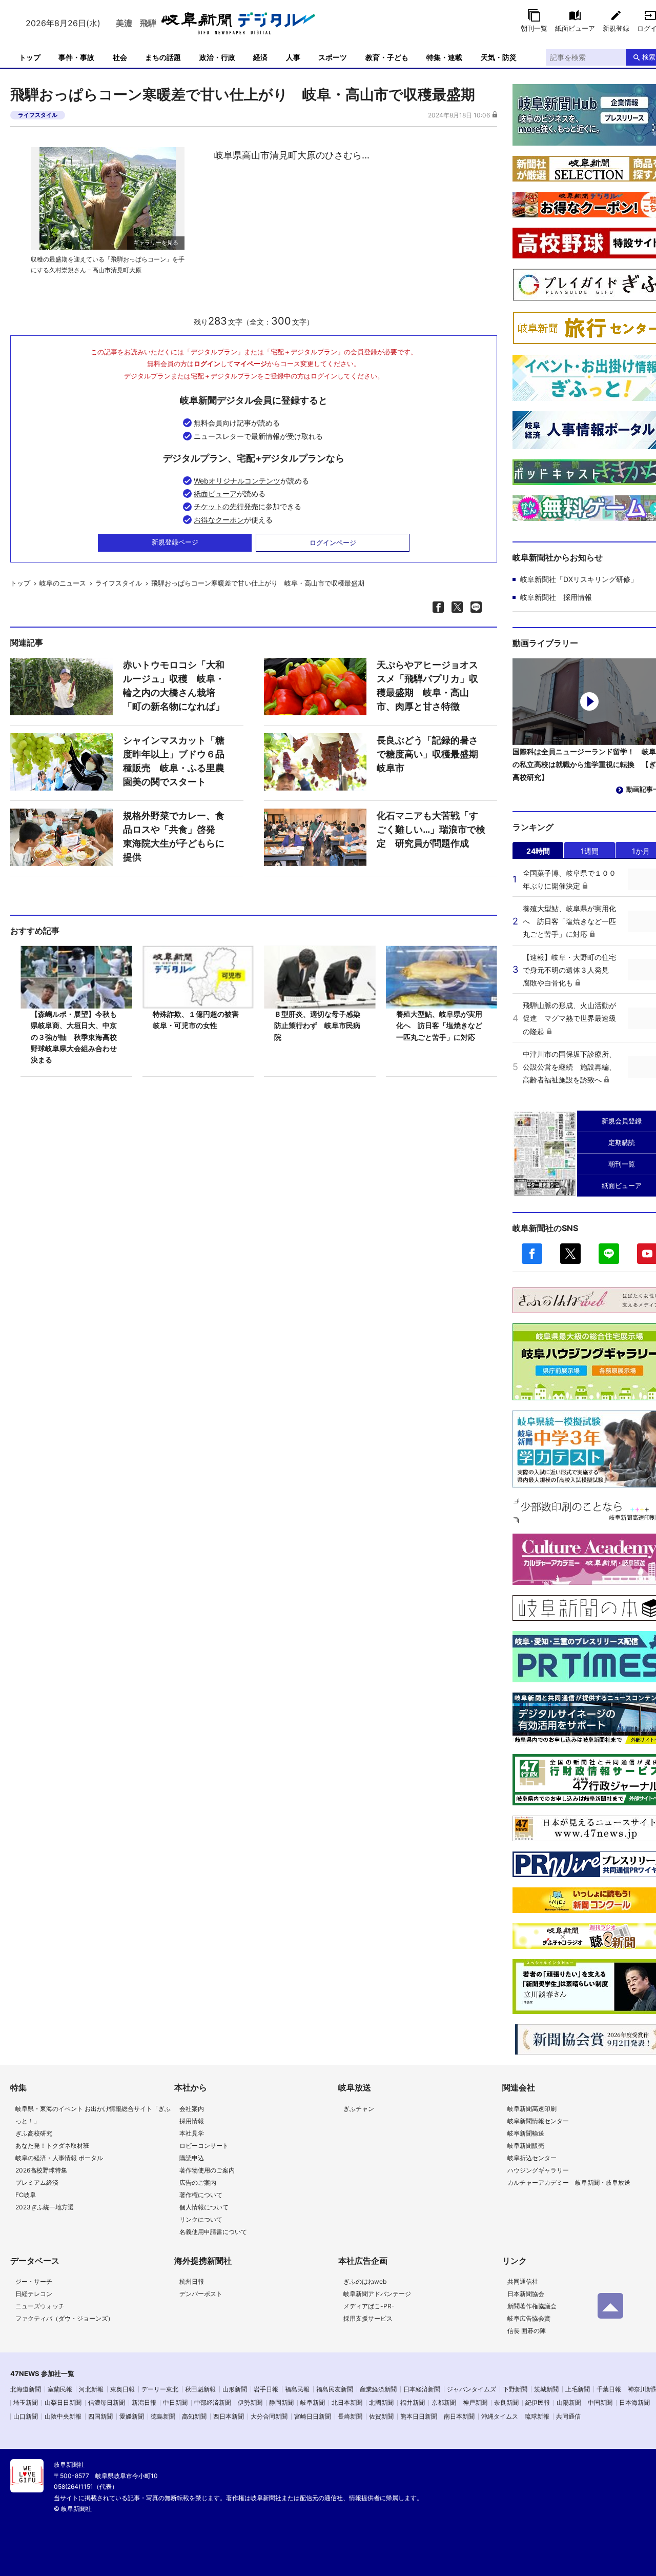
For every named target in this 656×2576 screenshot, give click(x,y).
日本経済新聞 (422, 2389)
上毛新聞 (578, 2389)
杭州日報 (192, 2281)
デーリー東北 (160, 2389)
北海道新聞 (26, 2389)
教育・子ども (387, 57)
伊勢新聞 (250, 2402)
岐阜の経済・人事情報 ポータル (59, 2158)
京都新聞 (444, 2402)
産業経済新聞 (378, 2389)
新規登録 (616, 28)
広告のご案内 (198, 2182)
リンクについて (201, 2219)
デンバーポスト (201, 2294)
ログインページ (333, 542)
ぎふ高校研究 (34, 2133)
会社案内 (192, 2109)
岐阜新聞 (313, 2402)
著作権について (201, 2195)
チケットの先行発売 (226, 506)
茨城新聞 (546, 2389)
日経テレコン (34, 2294)
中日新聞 (175, 2402)
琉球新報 (537, 2416)
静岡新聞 (281, 2402)
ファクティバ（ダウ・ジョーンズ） (65, 2318)
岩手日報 (266, 2389)
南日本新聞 (459, 2416)
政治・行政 (217, 57)
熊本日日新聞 (419, 2416)
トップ (30, 57)
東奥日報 (122, 2389)
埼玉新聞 (26, 2402)
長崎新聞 (350, 2416)
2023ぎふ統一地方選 (45, 2207)
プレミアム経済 (37, 2182)
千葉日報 (609, 2389)
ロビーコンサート (204, 2146)
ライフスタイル (38, 115)
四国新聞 (100, 2416)
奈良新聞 (506, 2402)
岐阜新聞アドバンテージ (377, 2294)
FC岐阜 (26, 2195)
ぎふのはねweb (365, 2281)
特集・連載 (444, 57)
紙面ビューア (575, 28)
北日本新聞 (347, 2402)
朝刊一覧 (534, 28)
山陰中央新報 (63, 2416)
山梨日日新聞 (63, 2402)
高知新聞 (194, 2416)
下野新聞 (515, 2389)
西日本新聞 (229, 2416)
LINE (609, 1254)
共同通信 (568, 2416)
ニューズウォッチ (40, 2306)
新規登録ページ (175, 542)
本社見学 (192, 2133)
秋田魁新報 (200, 2389)
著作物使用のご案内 (207, 2170)
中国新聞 (600, 2402)
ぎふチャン (359, 2109)
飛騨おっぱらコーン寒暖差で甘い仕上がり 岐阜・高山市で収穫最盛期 (258, 583)
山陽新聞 (569, 2402)
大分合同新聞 (269, 2416)
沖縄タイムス (500, 2416)
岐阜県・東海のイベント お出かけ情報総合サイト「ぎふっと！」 (93, 2115)
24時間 (538, 851)
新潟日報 (144, 2402)
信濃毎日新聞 (107, 2402)
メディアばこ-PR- (369, 2306)
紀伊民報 (538, 2402)
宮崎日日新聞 (313, 2416)
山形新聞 (235, 2389)
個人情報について (204, 2207)
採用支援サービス (368, 2318)
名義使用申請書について (213, 2232)
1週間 (590, 851)
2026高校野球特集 (41, 2170)
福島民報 (297, 2389)
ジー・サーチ (34, 2281)
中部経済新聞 (213, 2402)
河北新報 (91, 2389)
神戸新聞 (475, 2402)
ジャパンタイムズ (471, 2389)
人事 (293, 57)
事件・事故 (76, 57)
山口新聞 (26, 2416)
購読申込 (192, 2158)
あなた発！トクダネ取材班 (52, 2146)
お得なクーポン (219, 520)
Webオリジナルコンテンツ (237, 481)
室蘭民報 (60, 2389)
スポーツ (333, 57)
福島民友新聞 (335, 2389)
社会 (120, 57)
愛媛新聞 (132, 2416)
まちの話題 (163, 57)
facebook (532, 1254)
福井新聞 (413, 2402)
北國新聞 (381, 2402)
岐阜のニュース (63, 583)
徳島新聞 (163, 2416)
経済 (260, 57)
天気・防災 (499, 57)
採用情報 (192, 2121)
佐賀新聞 (381, 2416)
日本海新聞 (634, 2402)
